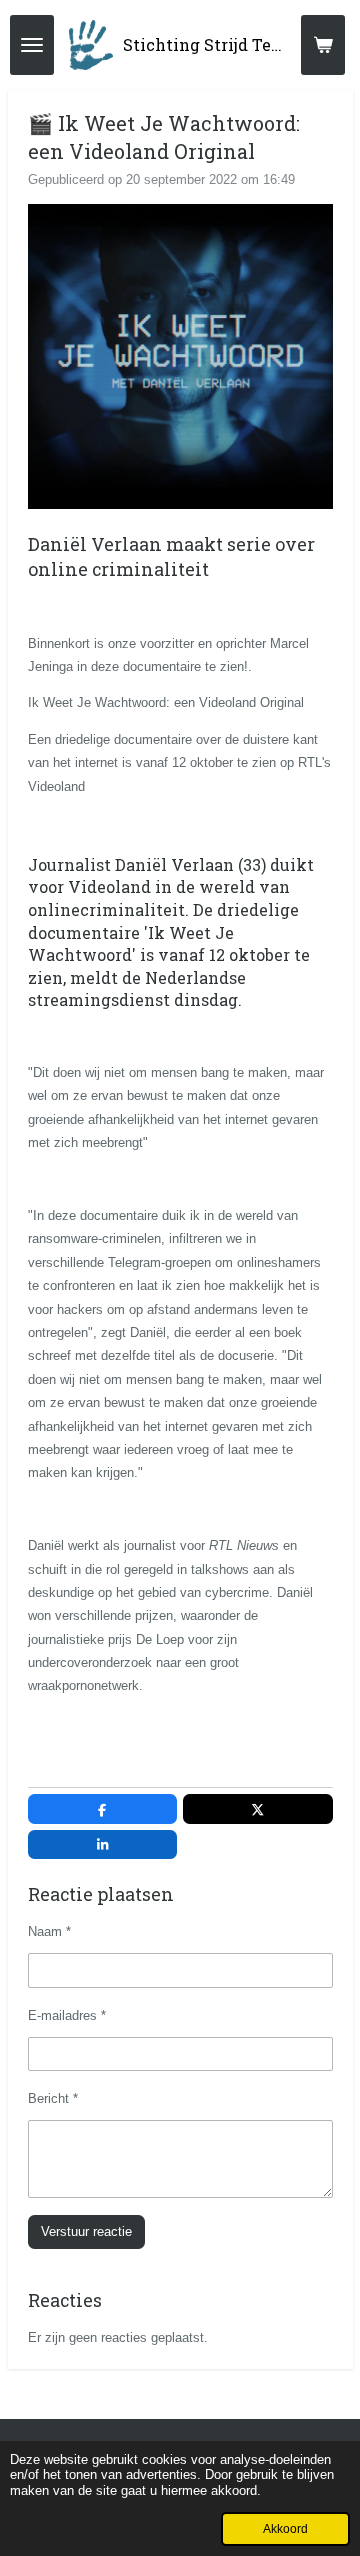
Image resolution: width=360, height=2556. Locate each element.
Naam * (49, 1931)
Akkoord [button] (285, 2528)
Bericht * (53, 2098)
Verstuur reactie (86, 2231)
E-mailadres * (67, 2015)
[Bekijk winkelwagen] (323, 45)
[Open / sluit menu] (32, 45)
